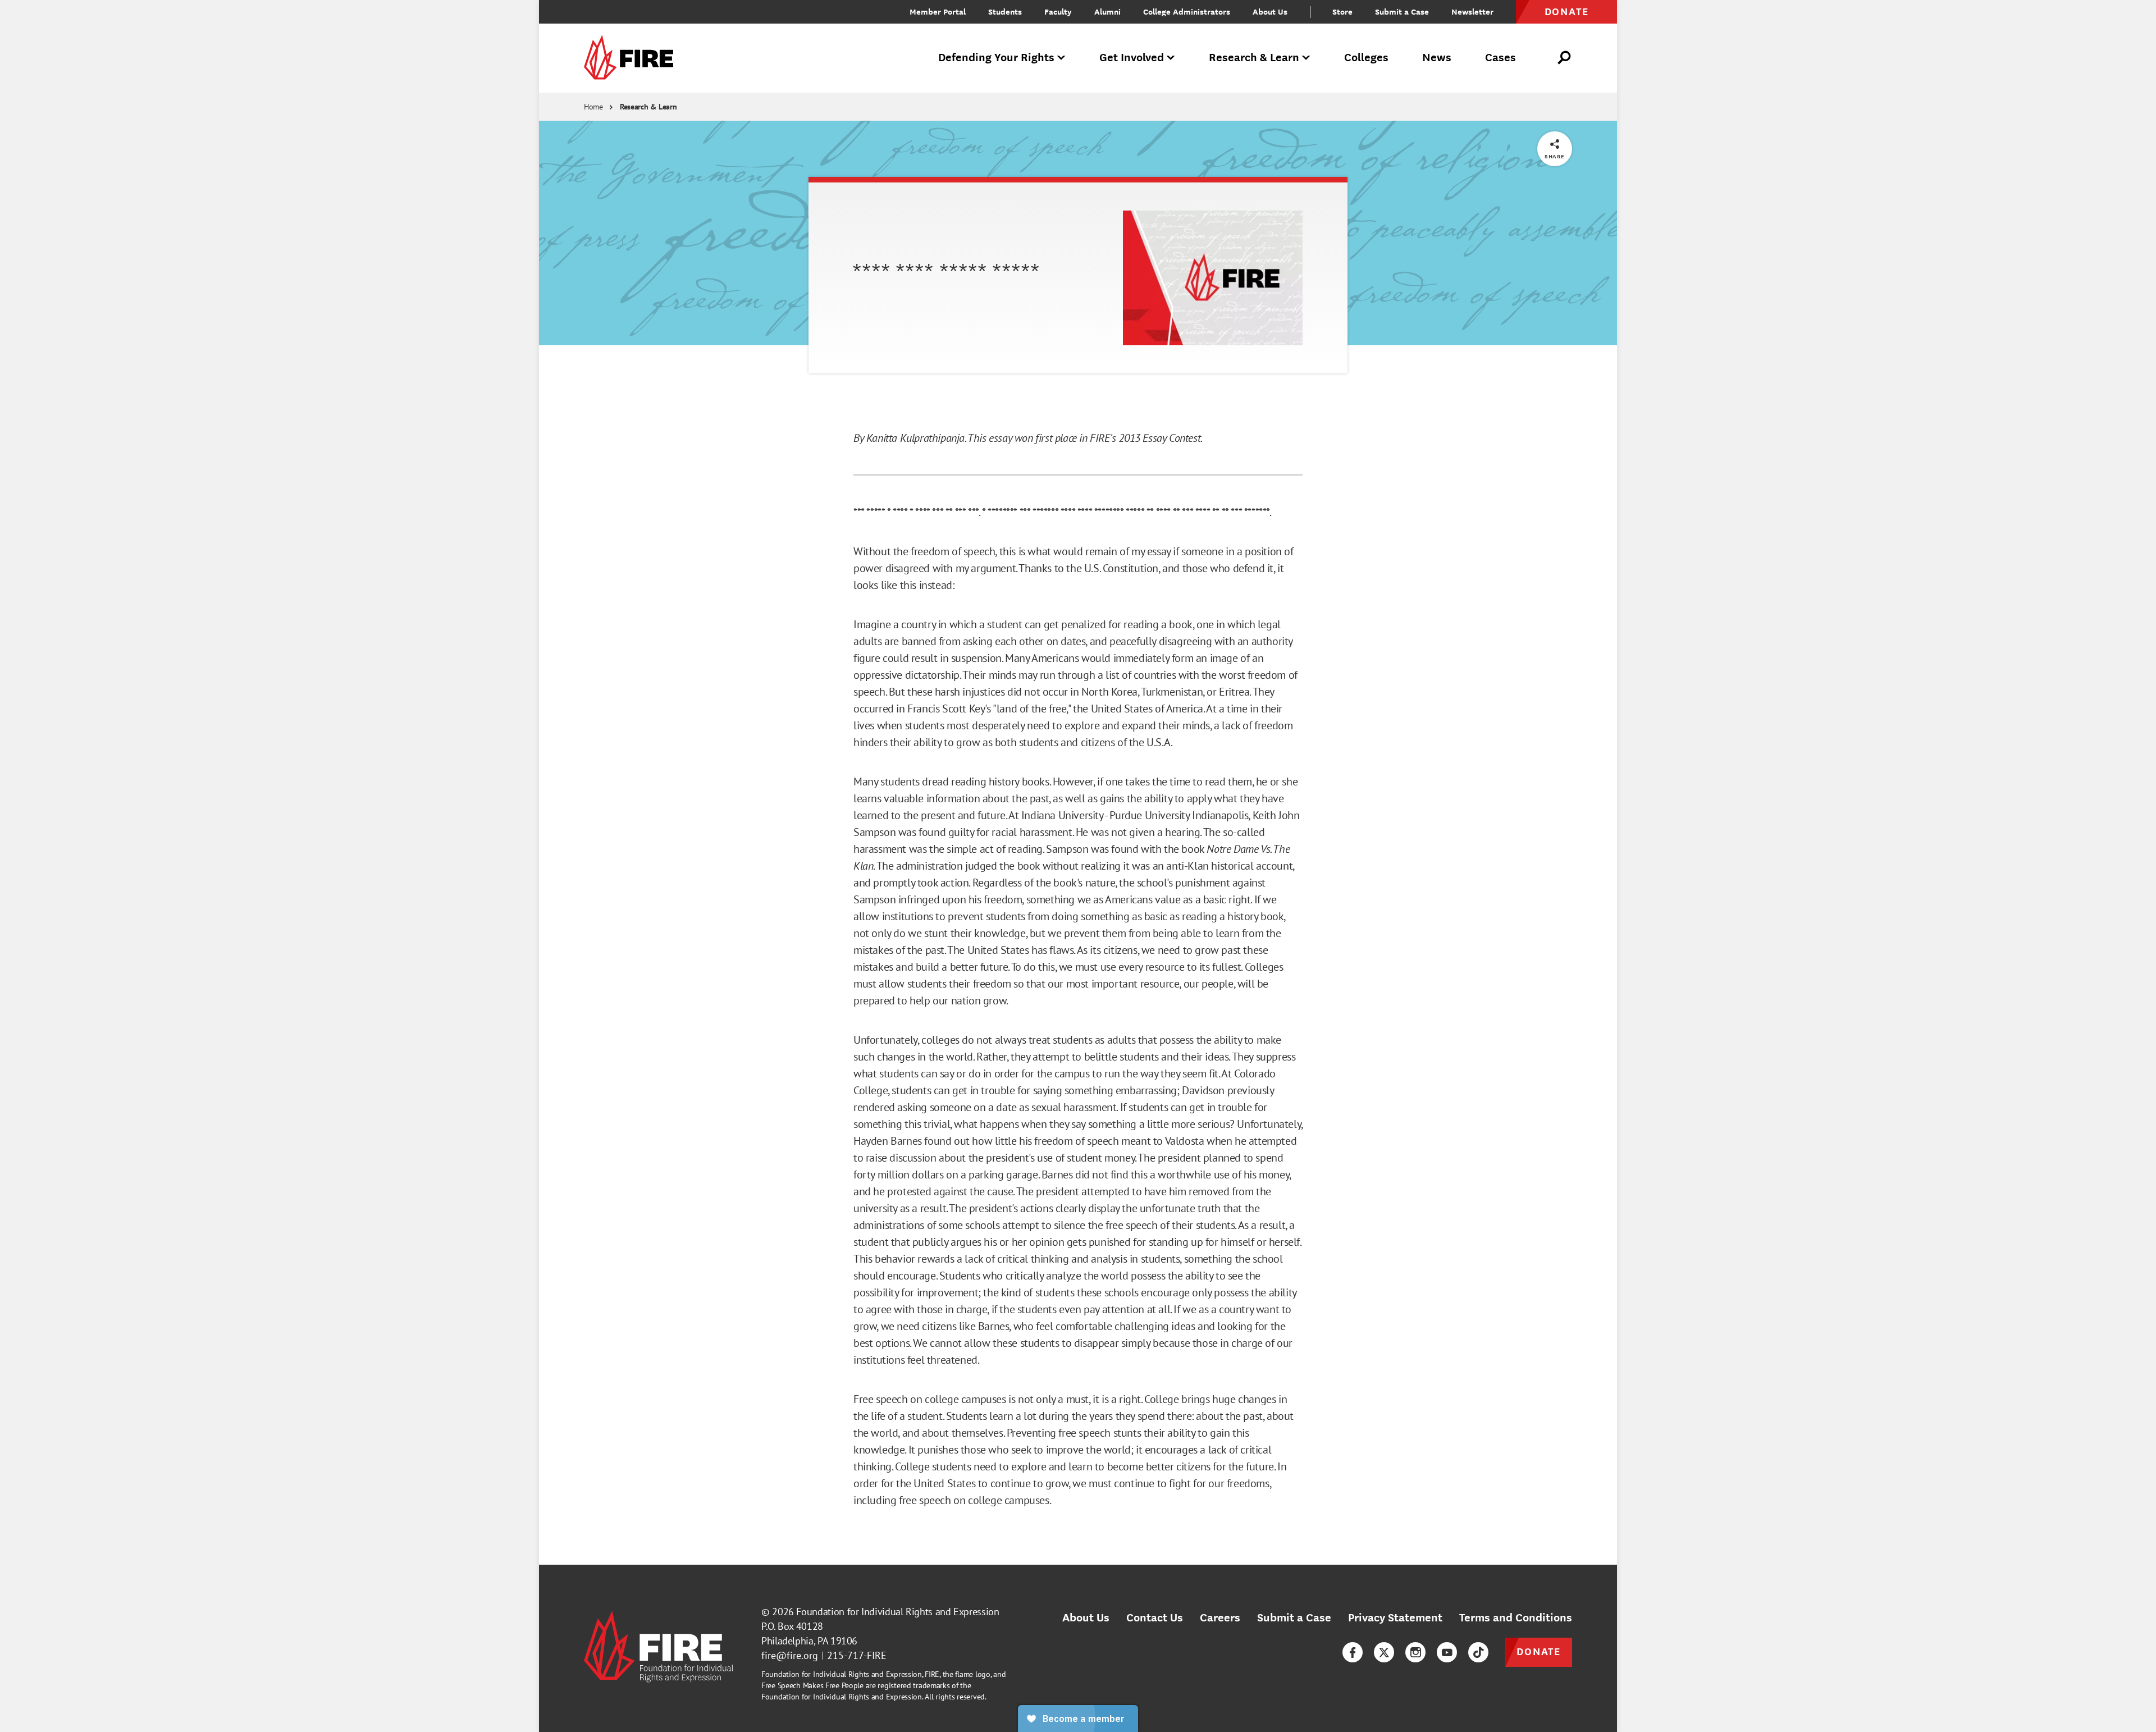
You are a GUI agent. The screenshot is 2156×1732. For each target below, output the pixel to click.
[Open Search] (1565, 58)
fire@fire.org (790, 1655)
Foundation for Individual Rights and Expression (897, 1612)
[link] (632, 58)
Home (593, 107)
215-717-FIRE (857, 1655)
